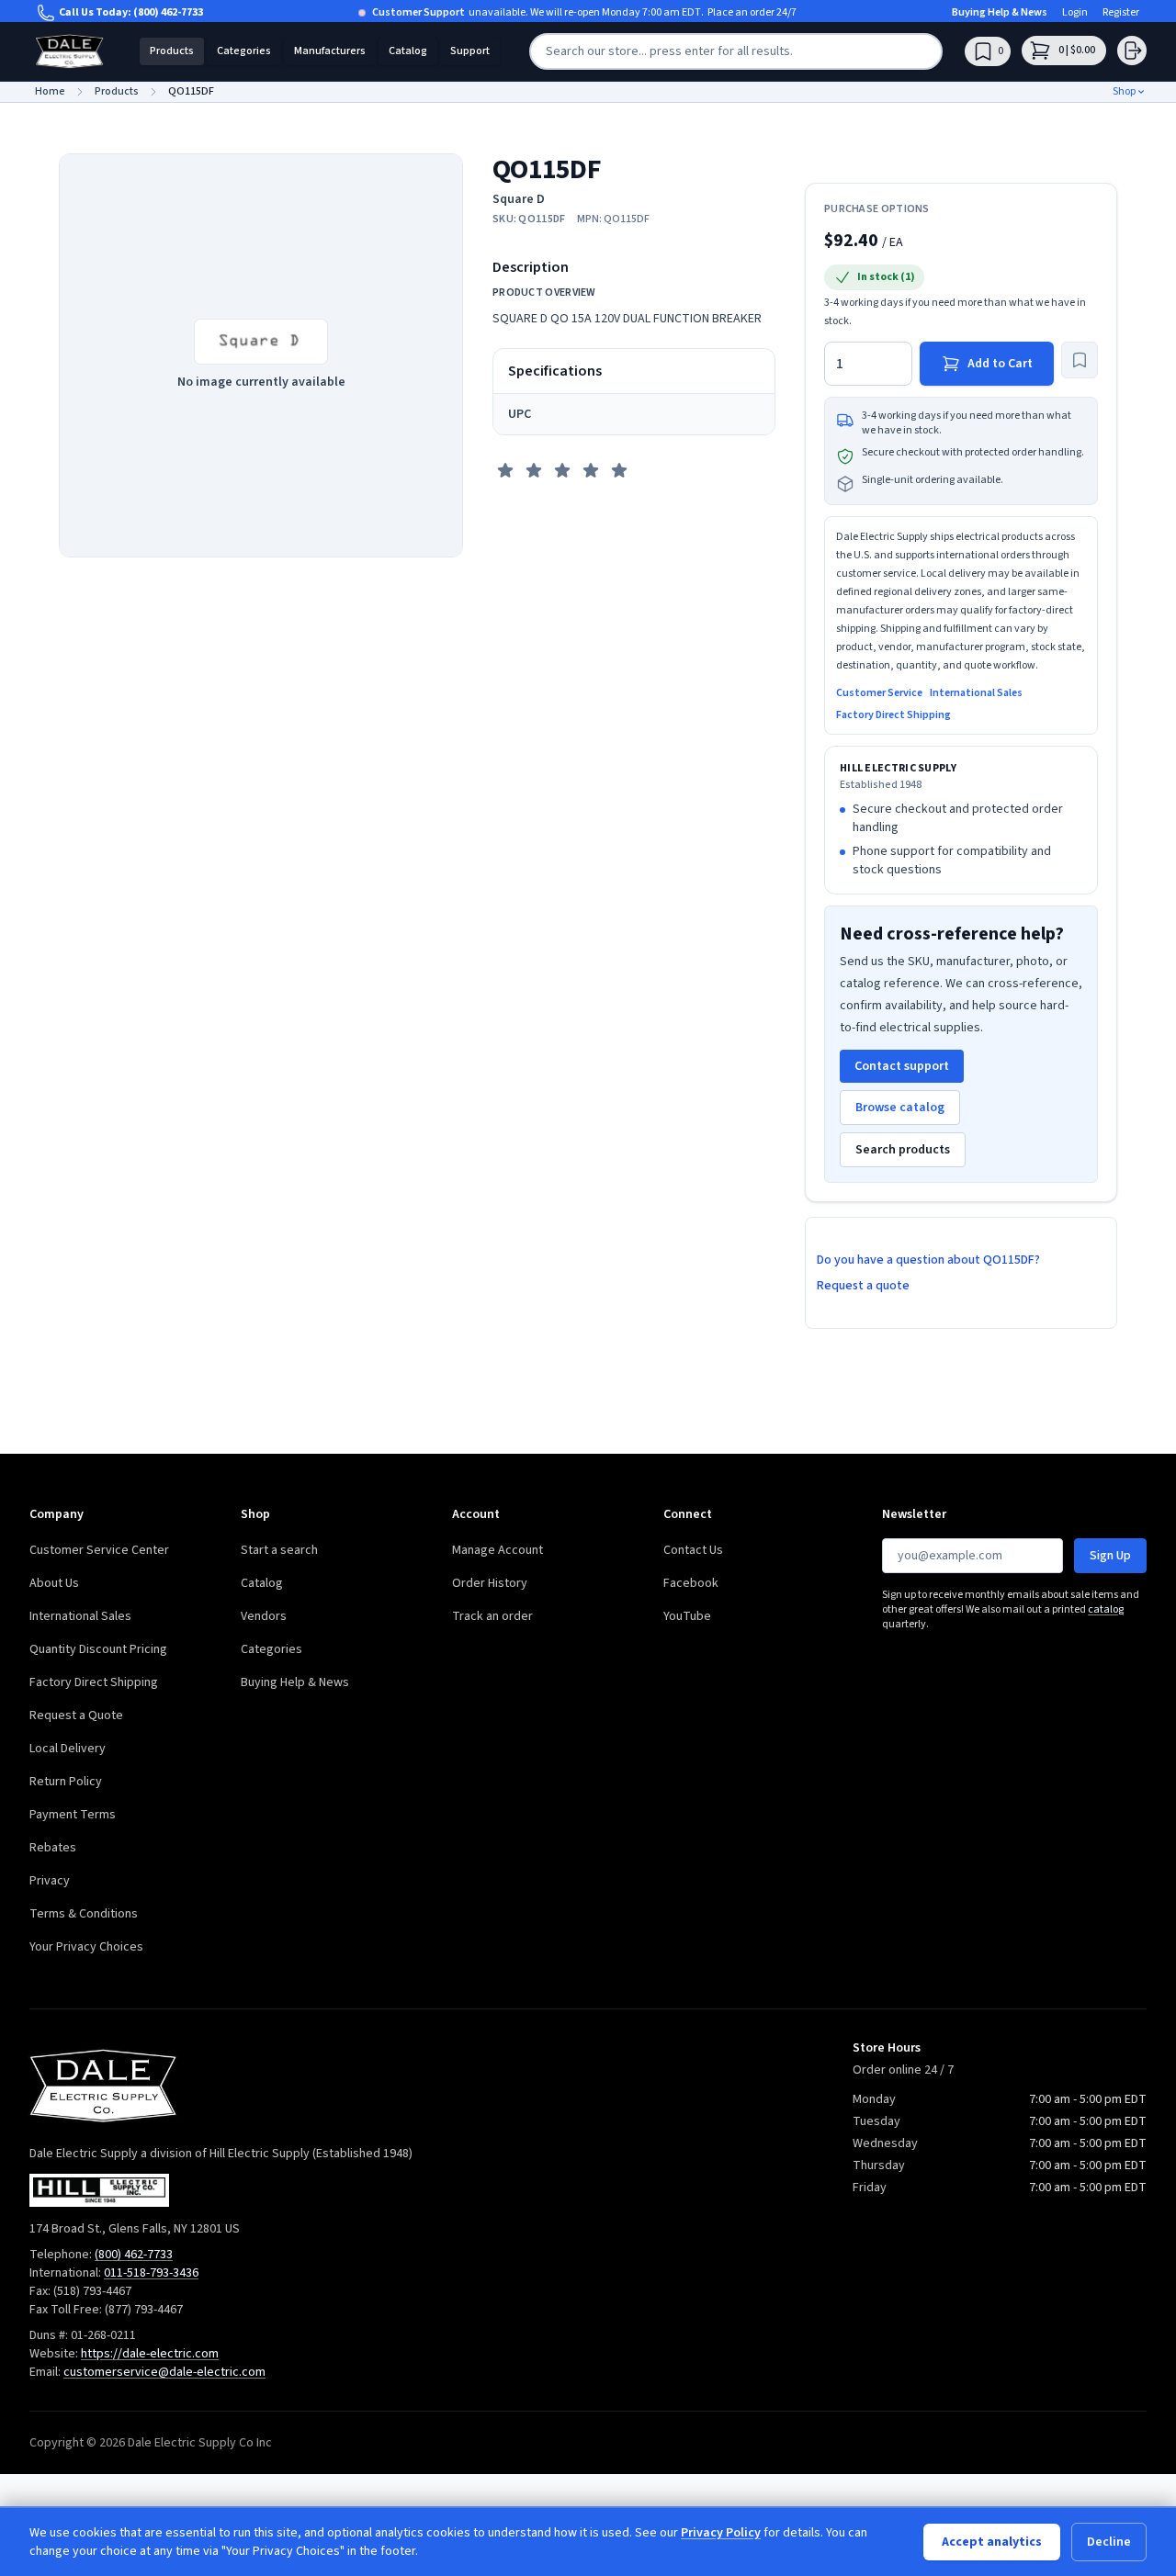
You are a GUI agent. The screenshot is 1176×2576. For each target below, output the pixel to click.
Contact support (902, 1066)
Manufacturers (330, 51)
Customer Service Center (99, 1550)
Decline (1109, 2542)
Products (172, 51)
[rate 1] (505, 470)
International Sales (976, 693)
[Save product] (1080, 360)
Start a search (279, 1550)
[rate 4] (591, 470)
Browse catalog (900, 1108)
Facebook (691, 1583)
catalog (1106, 1609)
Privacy (50, 1881)
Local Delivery (68, 1749)
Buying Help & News (1000, 13)
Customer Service (879, 693)
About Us (54, 1583)
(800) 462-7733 (168, 12)
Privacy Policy (721, 2533)
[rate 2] (534, 470)
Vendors (264, 1616)
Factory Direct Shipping (893, 715)
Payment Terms (73, 1815)
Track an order (492, 1616)
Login (1075, 13)
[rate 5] (619, 470)
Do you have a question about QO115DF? (928, 1260)
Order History (490, 1583)
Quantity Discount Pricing (98, 1649)
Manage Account (498, 1550)
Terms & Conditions (84, 1914)
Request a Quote (76, 1715)
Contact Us (693, 1550)
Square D (519, 199)
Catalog (408, 51)
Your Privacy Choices (86, 1947)
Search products (903, 1150)
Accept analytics (992, 2542)
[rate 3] (562, 470)
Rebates (53, 1848)
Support (470, 51)
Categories (244, 51)
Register (1121, 13)
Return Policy (66, 1782)
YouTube (687, 1616)
